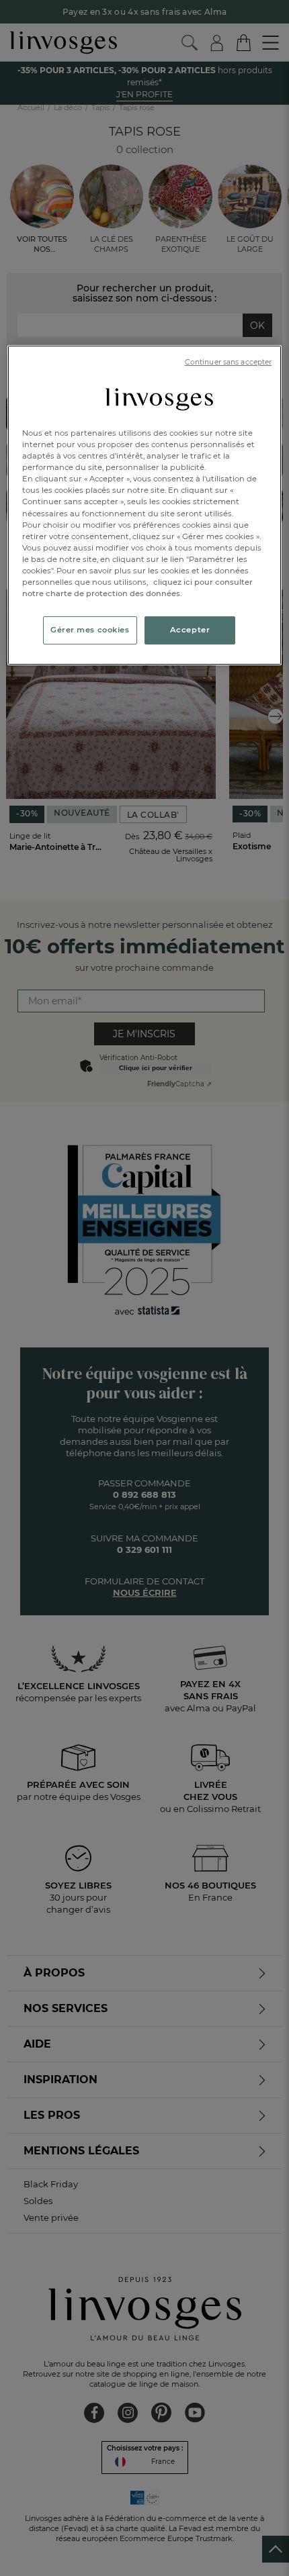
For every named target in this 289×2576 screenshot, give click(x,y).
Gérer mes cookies (90, 630)
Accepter (190, 630)
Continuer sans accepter (228, 362)
